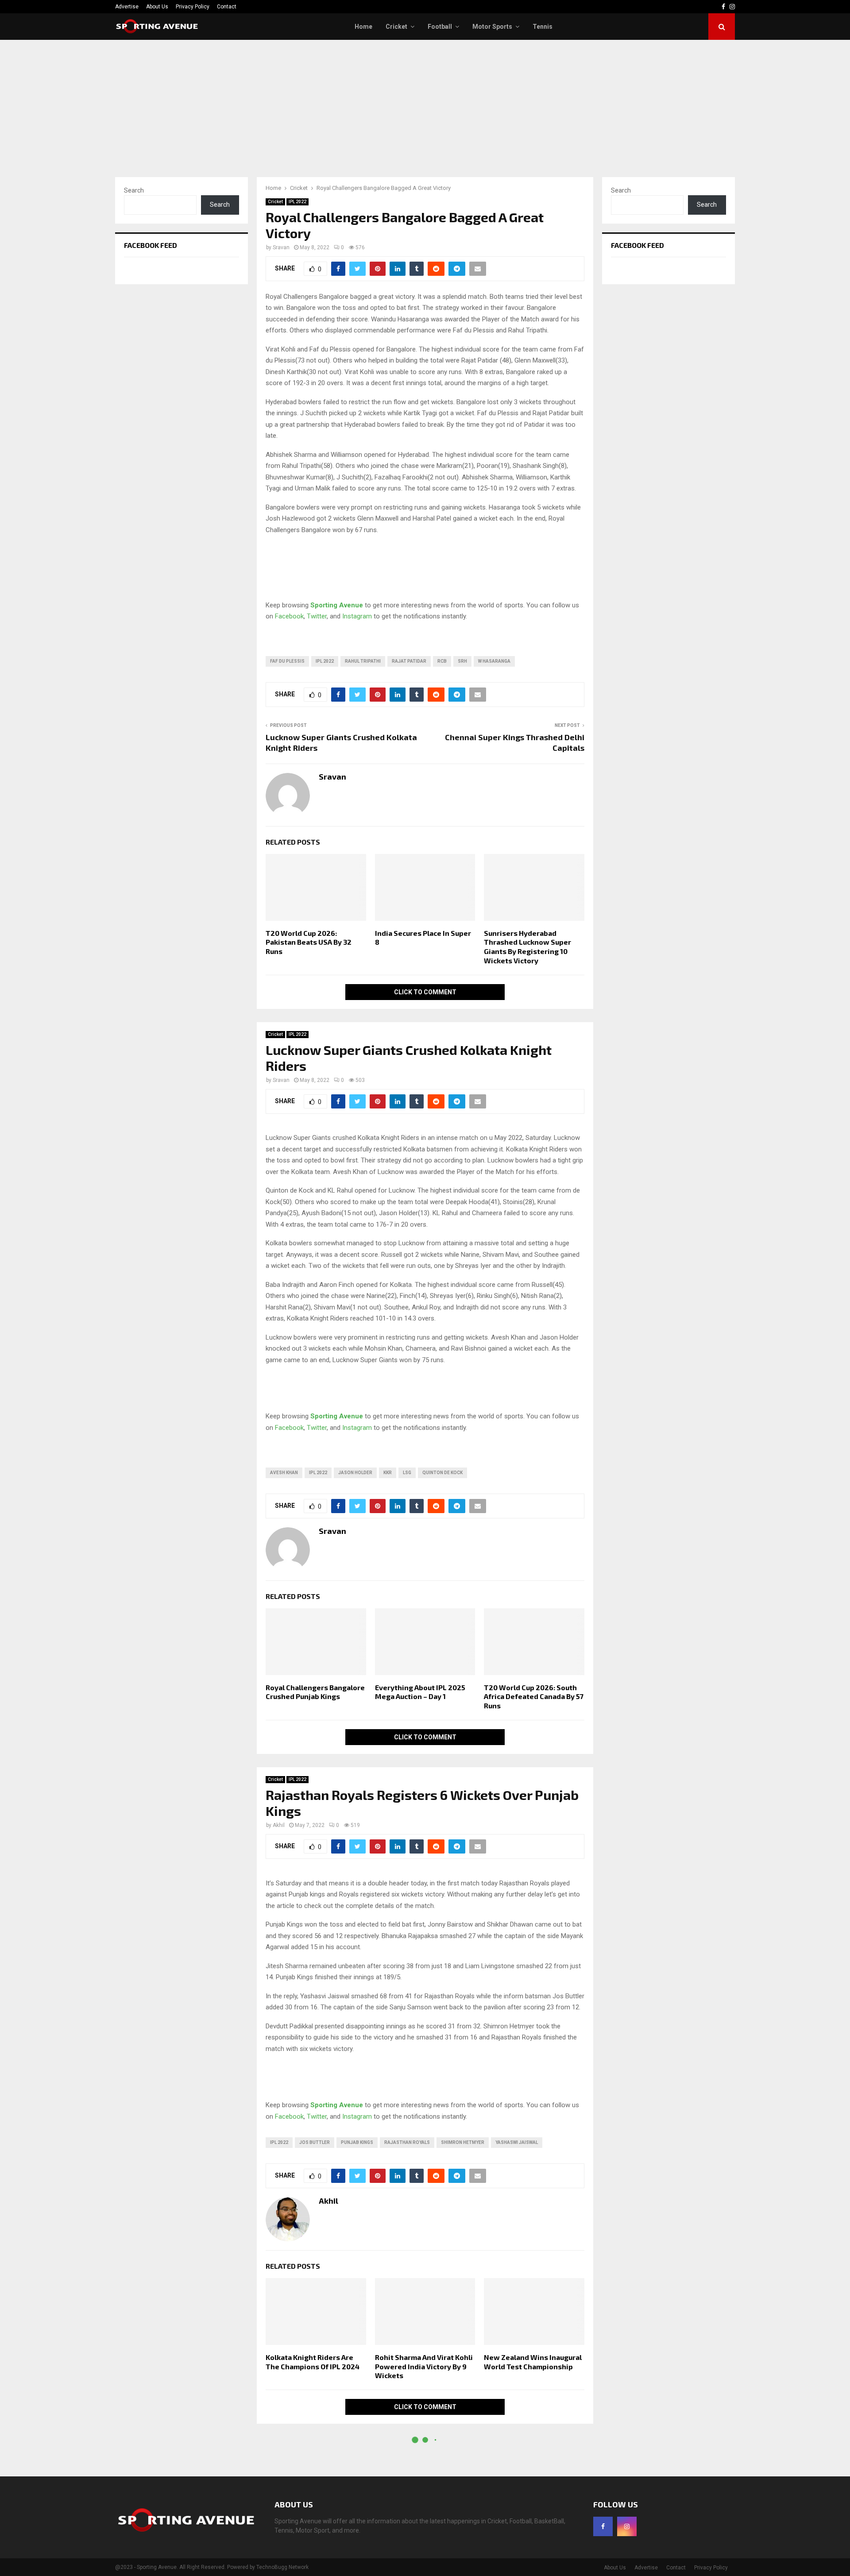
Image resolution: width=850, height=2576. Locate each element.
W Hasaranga (494, 661)
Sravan (281, 247)
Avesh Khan (284, 1473)
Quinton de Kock (442, 1473)
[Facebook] (603, 2526)
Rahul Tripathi (363, 661)
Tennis (543, 27)
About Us (157, 7)
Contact (227, 7)
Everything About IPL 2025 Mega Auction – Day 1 (420, 1692)
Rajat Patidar (409, 661)
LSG (407, 1473)
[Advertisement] (425, 106)
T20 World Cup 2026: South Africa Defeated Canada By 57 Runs (534, 1697)
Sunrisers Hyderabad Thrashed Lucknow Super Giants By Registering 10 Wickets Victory (527, 947)
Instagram (357, 616)
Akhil (279, 1825)
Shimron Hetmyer (463, 2142)
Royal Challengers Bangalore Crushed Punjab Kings (315, 1692)
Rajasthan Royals (407, 2142)
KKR (388, 1473)
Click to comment (425, 992)
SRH (462, 661)
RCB (442, 661)
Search (134, 190)
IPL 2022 (297, 202)
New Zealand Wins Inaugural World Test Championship (533, 2362)
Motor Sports (492, 27)
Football (440, 27)
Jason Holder (355, 1473)
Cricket (396, 27)
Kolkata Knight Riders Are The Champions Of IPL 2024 (313, 2362)
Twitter (317, 616)
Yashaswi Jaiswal (517, 2142)
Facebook (289, 616)
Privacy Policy (193, 7)
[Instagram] (627, 2526)
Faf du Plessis (287, 661)
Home (363, 27)
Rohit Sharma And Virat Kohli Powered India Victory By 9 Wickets (424, 2366)
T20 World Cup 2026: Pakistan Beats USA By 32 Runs (309, 942)
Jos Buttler (315, 2142)
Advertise (127, 7)
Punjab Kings (357, 2142)
